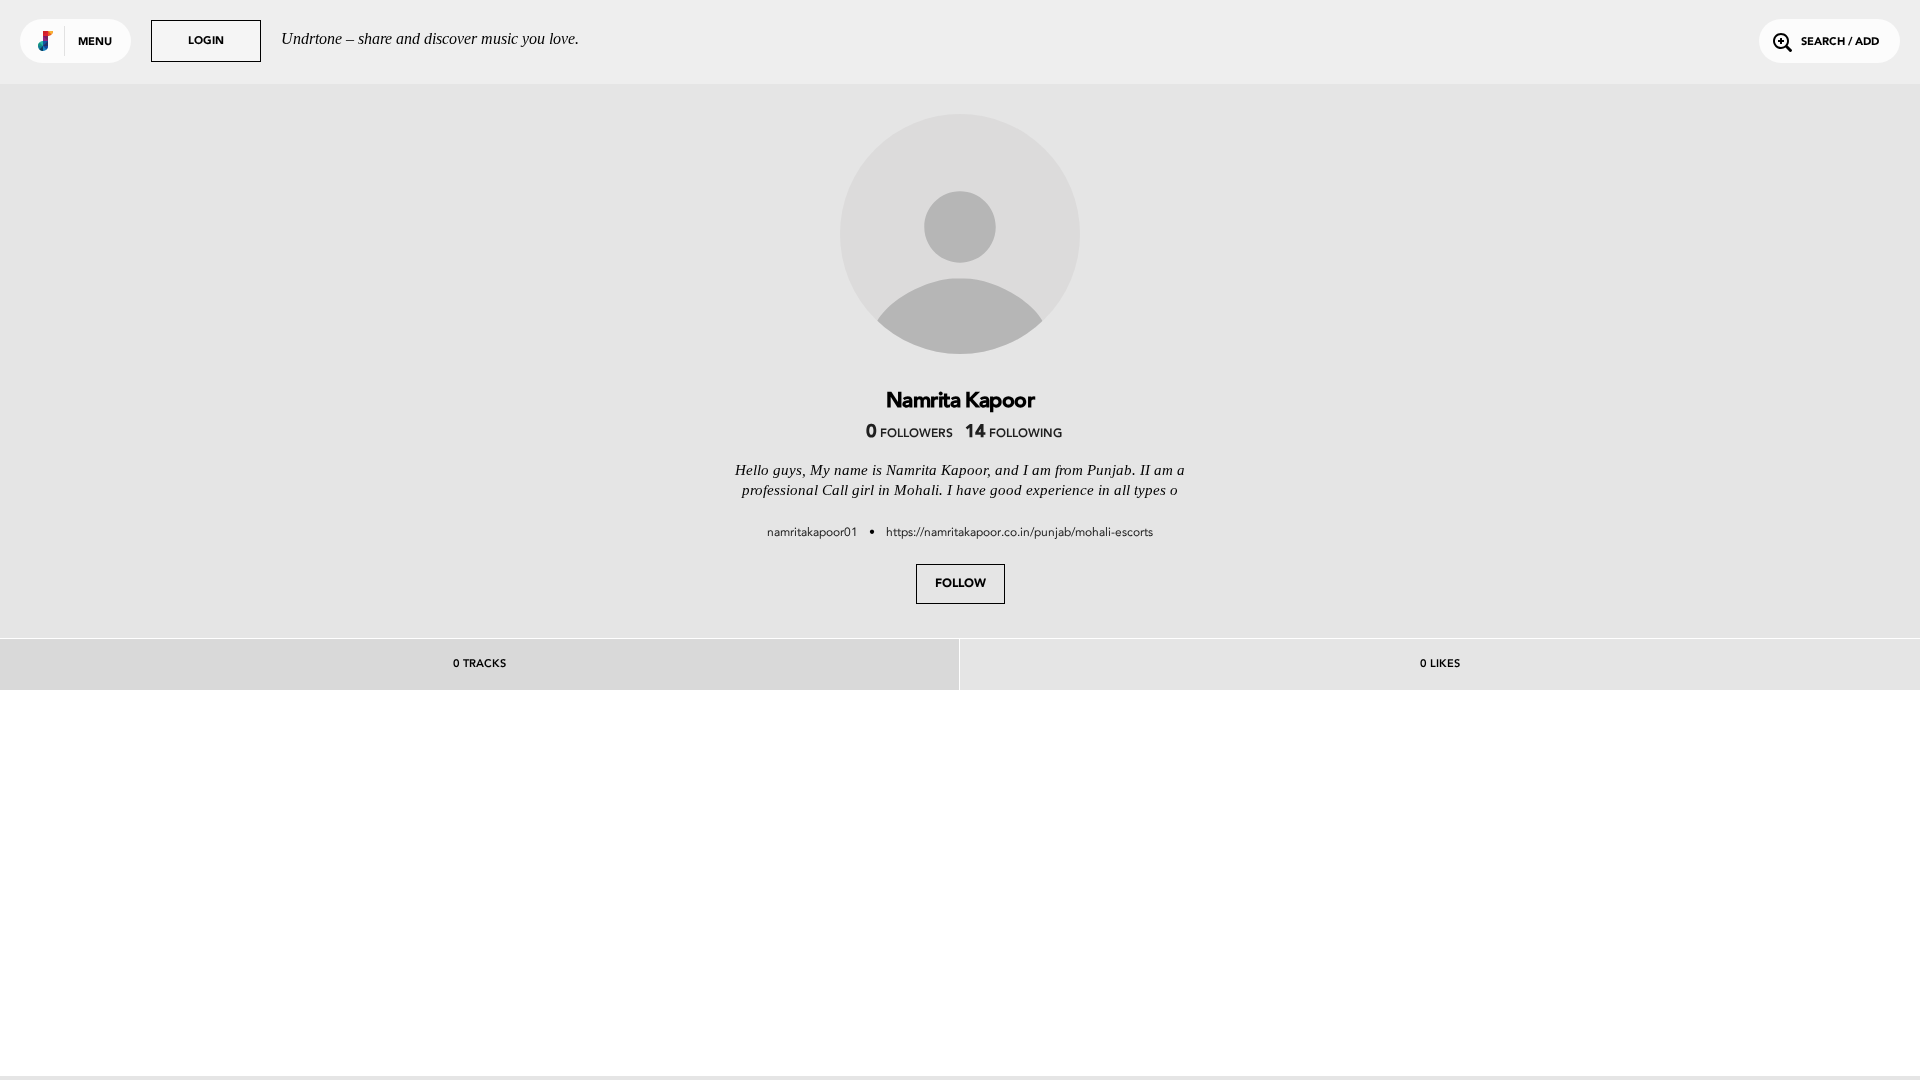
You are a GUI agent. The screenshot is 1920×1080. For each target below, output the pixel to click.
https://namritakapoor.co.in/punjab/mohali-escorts (1019, 532)
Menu (95, 42)
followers (909, 434)
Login (206, 41)
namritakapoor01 (812, 532)
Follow (960, 584)
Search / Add (1840, 42)
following (1013, 434)
